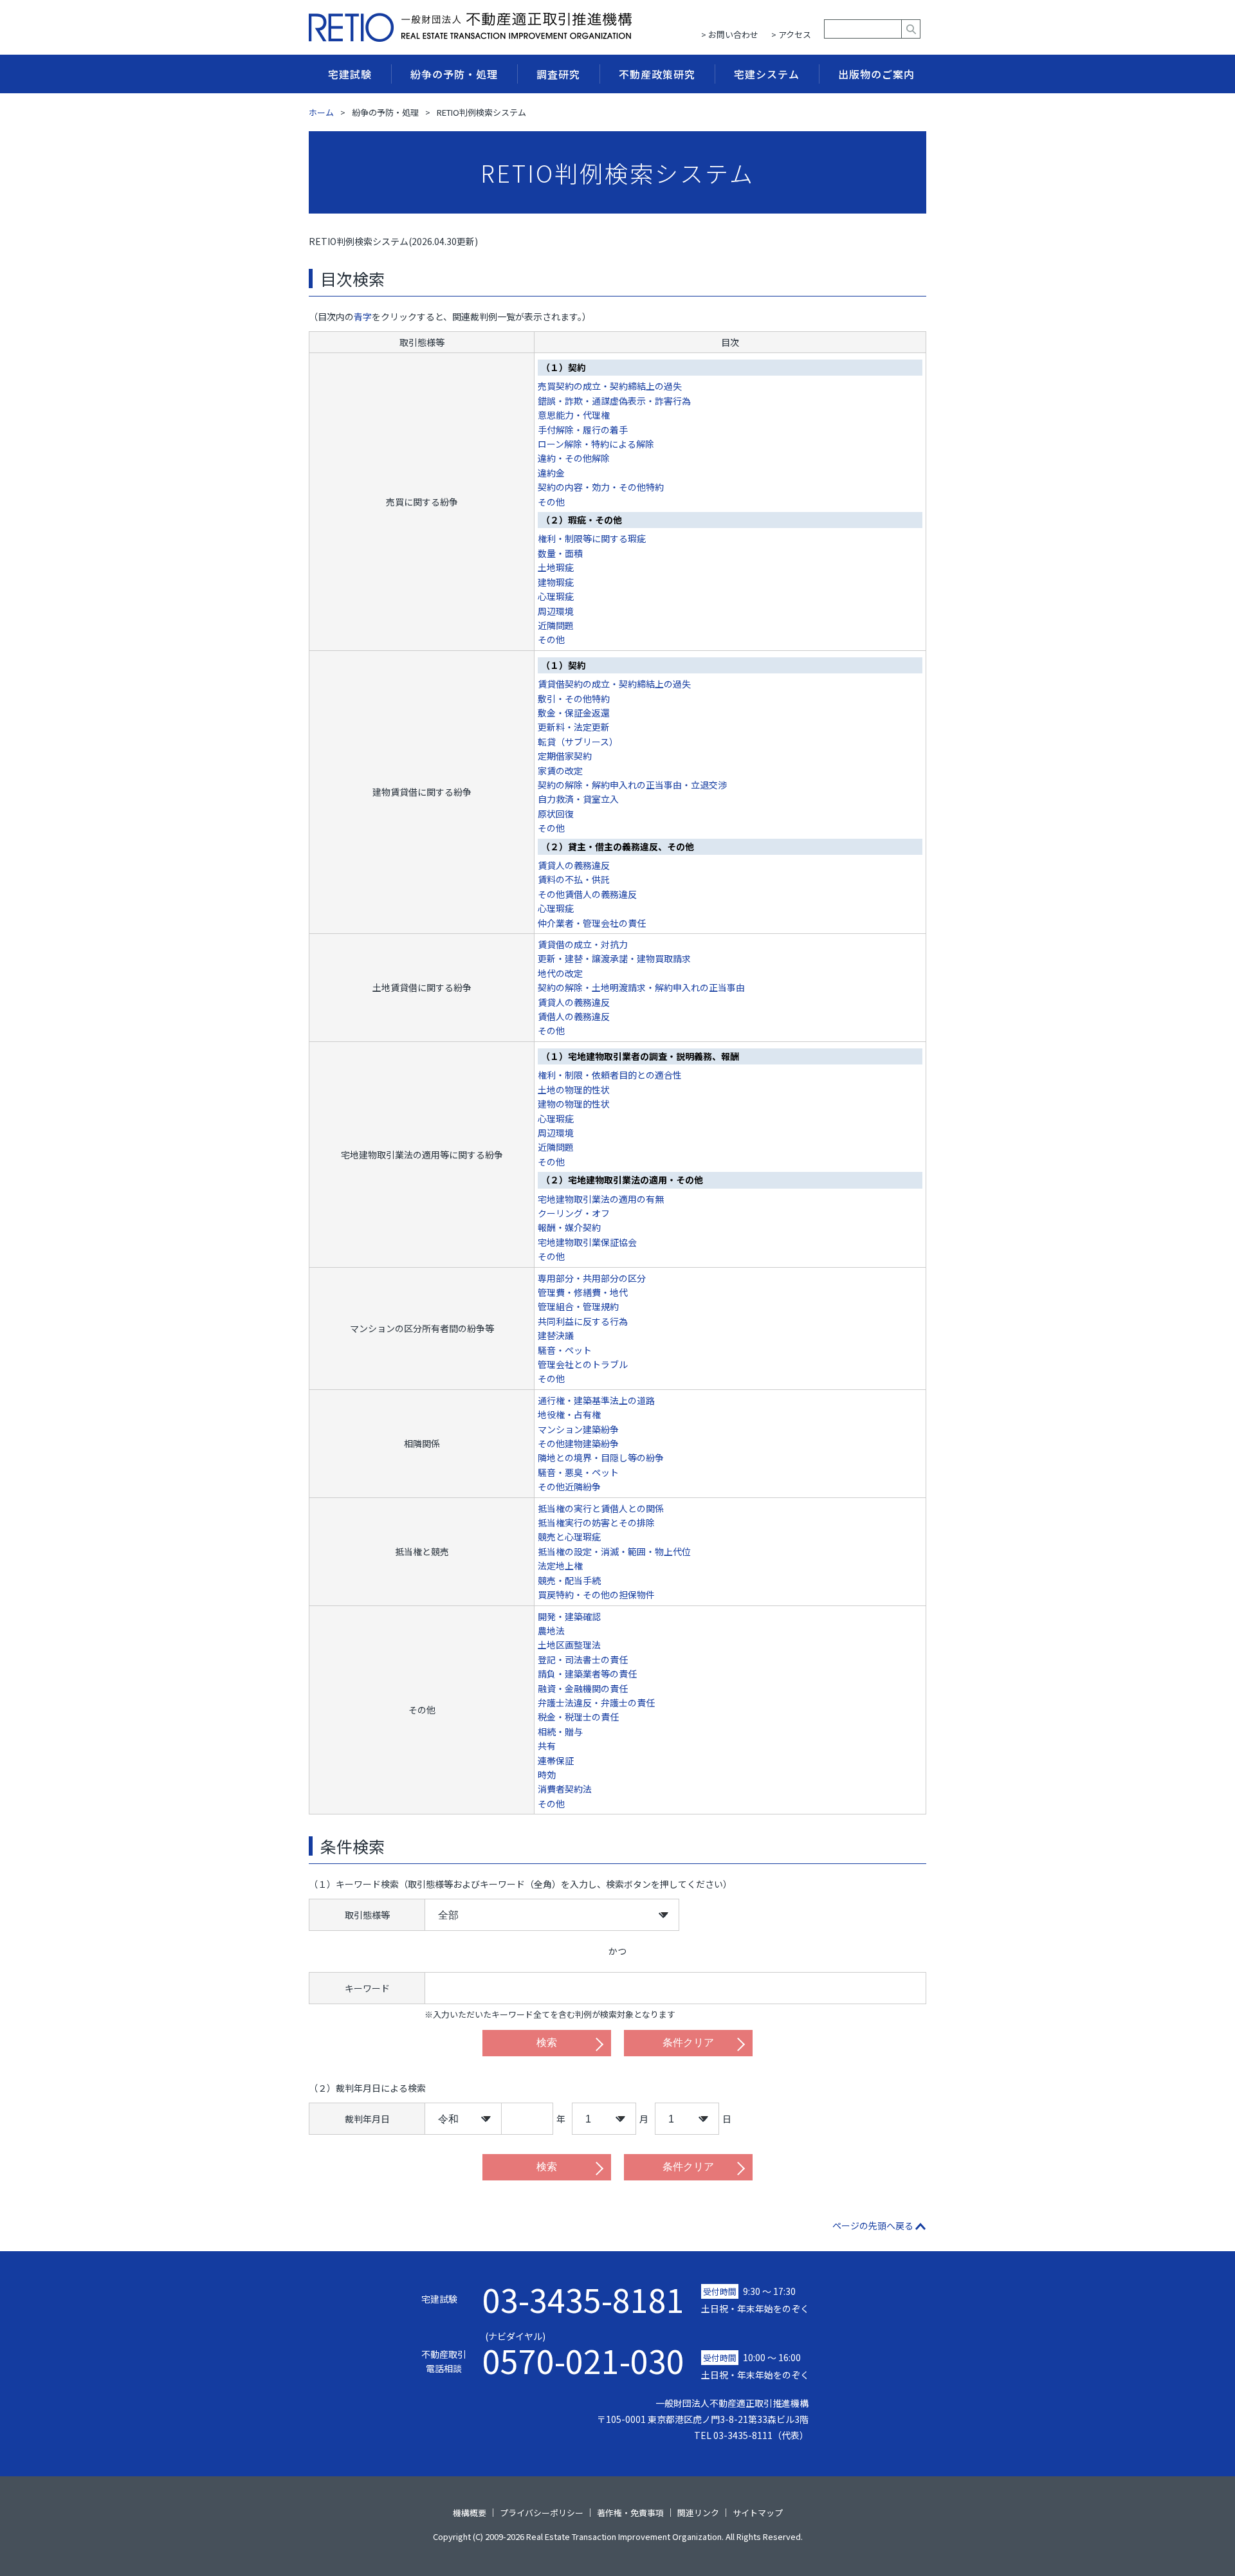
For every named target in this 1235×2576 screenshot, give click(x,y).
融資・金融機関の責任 (583, 1688)
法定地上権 (560, 1566)
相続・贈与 (560, 1731)
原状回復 (556, 814)
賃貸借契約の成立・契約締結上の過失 (614, 684)
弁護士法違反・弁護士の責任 (596, 1703)
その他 (551, 502)
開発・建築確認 (569, 1616)
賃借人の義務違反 (574, 1016)
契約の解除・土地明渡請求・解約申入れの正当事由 (641, 987)
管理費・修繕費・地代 (583, 1292)
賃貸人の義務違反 (574, 865)
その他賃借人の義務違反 (587, 894)
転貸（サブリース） (578, 742)
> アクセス (791, 34)
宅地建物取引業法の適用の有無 (601, 1199)
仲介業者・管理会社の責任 (592, 923)
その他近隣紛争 (569, 1486)
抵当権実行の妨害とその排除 (596, 1522)
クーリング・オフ (574, 1213)
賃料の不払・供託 (574, 879)
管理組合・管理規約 (578, 1306)
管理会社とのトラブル (583, 1364)
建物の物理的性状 (574, 1104)
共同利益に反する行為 (583, 1321)
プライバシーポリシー (542, 2513)
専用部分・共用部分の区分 (592, 1278)
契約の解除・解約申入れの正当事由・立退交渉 (632, 785)
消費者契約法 (565, 1789)
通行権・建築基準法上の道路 (596, 1400)
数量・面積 (560, 553)
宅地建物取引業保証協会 (587, 1242)
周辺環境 (556, 611)
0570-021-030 (583, 2353)
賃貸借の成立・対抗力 (583, 944)
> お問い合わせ (730, 34)
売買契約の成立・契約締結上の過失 (610, 386)
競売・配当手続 (569, 1580)
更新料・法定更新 (574, 727)
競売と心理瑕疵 (569, 1537)
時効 (547, 1775)
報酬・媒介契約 (569, 1227)
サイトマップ (758, 2513)
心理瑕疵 (556, 596)
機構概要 (470, 2513)
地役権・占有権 (569, 1414)
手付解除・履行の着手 (583, 430)
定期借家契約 (565, 756)
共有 (547, 1746)
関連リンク (698, 2513)
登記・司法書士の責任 (583, 1659)
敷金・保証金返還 (574, 713)
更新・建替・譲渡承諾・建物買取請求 (614, 958)
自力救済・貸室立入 (578, 799)
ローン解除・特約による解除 (596, 444)
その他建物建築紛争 (578, 1443)
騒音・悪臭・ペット (578, 1472)
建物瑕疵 (556, 582)
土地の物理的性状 (574, 1090)
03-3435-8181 (583, 2299)
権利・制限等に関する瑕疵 (592, 538)
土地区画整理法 (569, 1645)
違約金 (551, 473)
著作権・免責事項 (630, 2513)
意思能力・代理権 (574, 415)
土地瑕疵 (556, 567)
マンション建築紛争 (578, 1429)
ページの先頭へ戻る (873, 2225)
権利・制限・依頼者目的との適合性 (610, 1075)
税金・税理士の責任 (578, 1717)
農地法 (551, 1631)
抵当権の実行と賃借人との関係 (601, 1508)
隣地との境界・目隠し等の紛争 (601, 1457)
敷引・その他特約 (574, 699)
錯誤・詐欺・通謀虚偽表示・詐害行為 (614, 401)
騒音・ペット (565, 1350)
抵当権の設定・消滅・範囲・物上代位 (614, 1551)
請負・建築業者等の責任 (587, 1674)
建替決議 (556, 1335)
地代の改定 (560, 973)
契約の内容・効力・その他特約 (601, 487)
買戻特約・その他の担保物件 (596, 1594)
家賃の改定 (560, 771)
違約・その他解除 (574, 458)
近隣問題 (556, 625)
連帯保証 (556, 1760)
